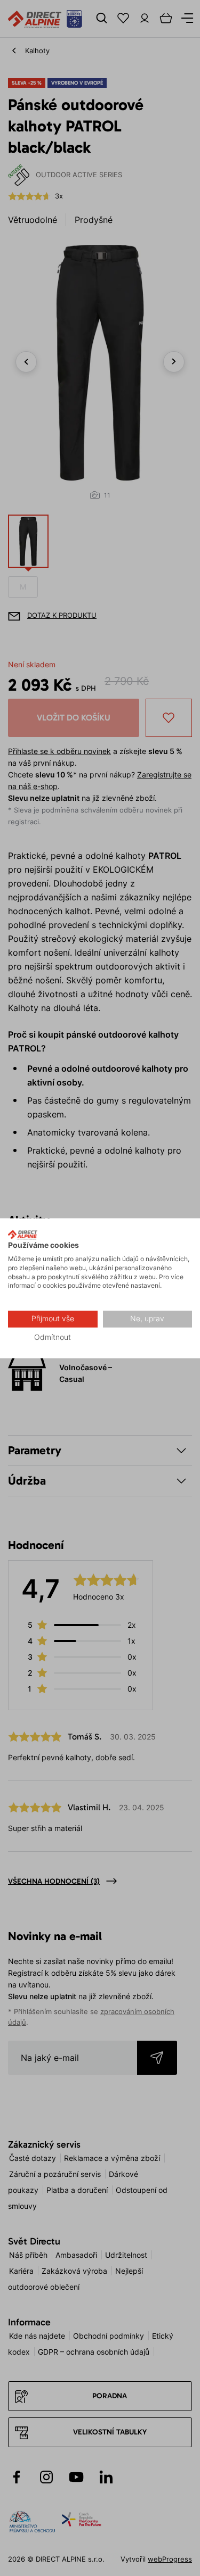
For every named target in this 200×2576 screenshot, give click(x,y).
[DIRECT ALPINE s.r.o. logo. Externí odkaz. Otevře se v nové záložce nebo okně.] (23, 1235)
